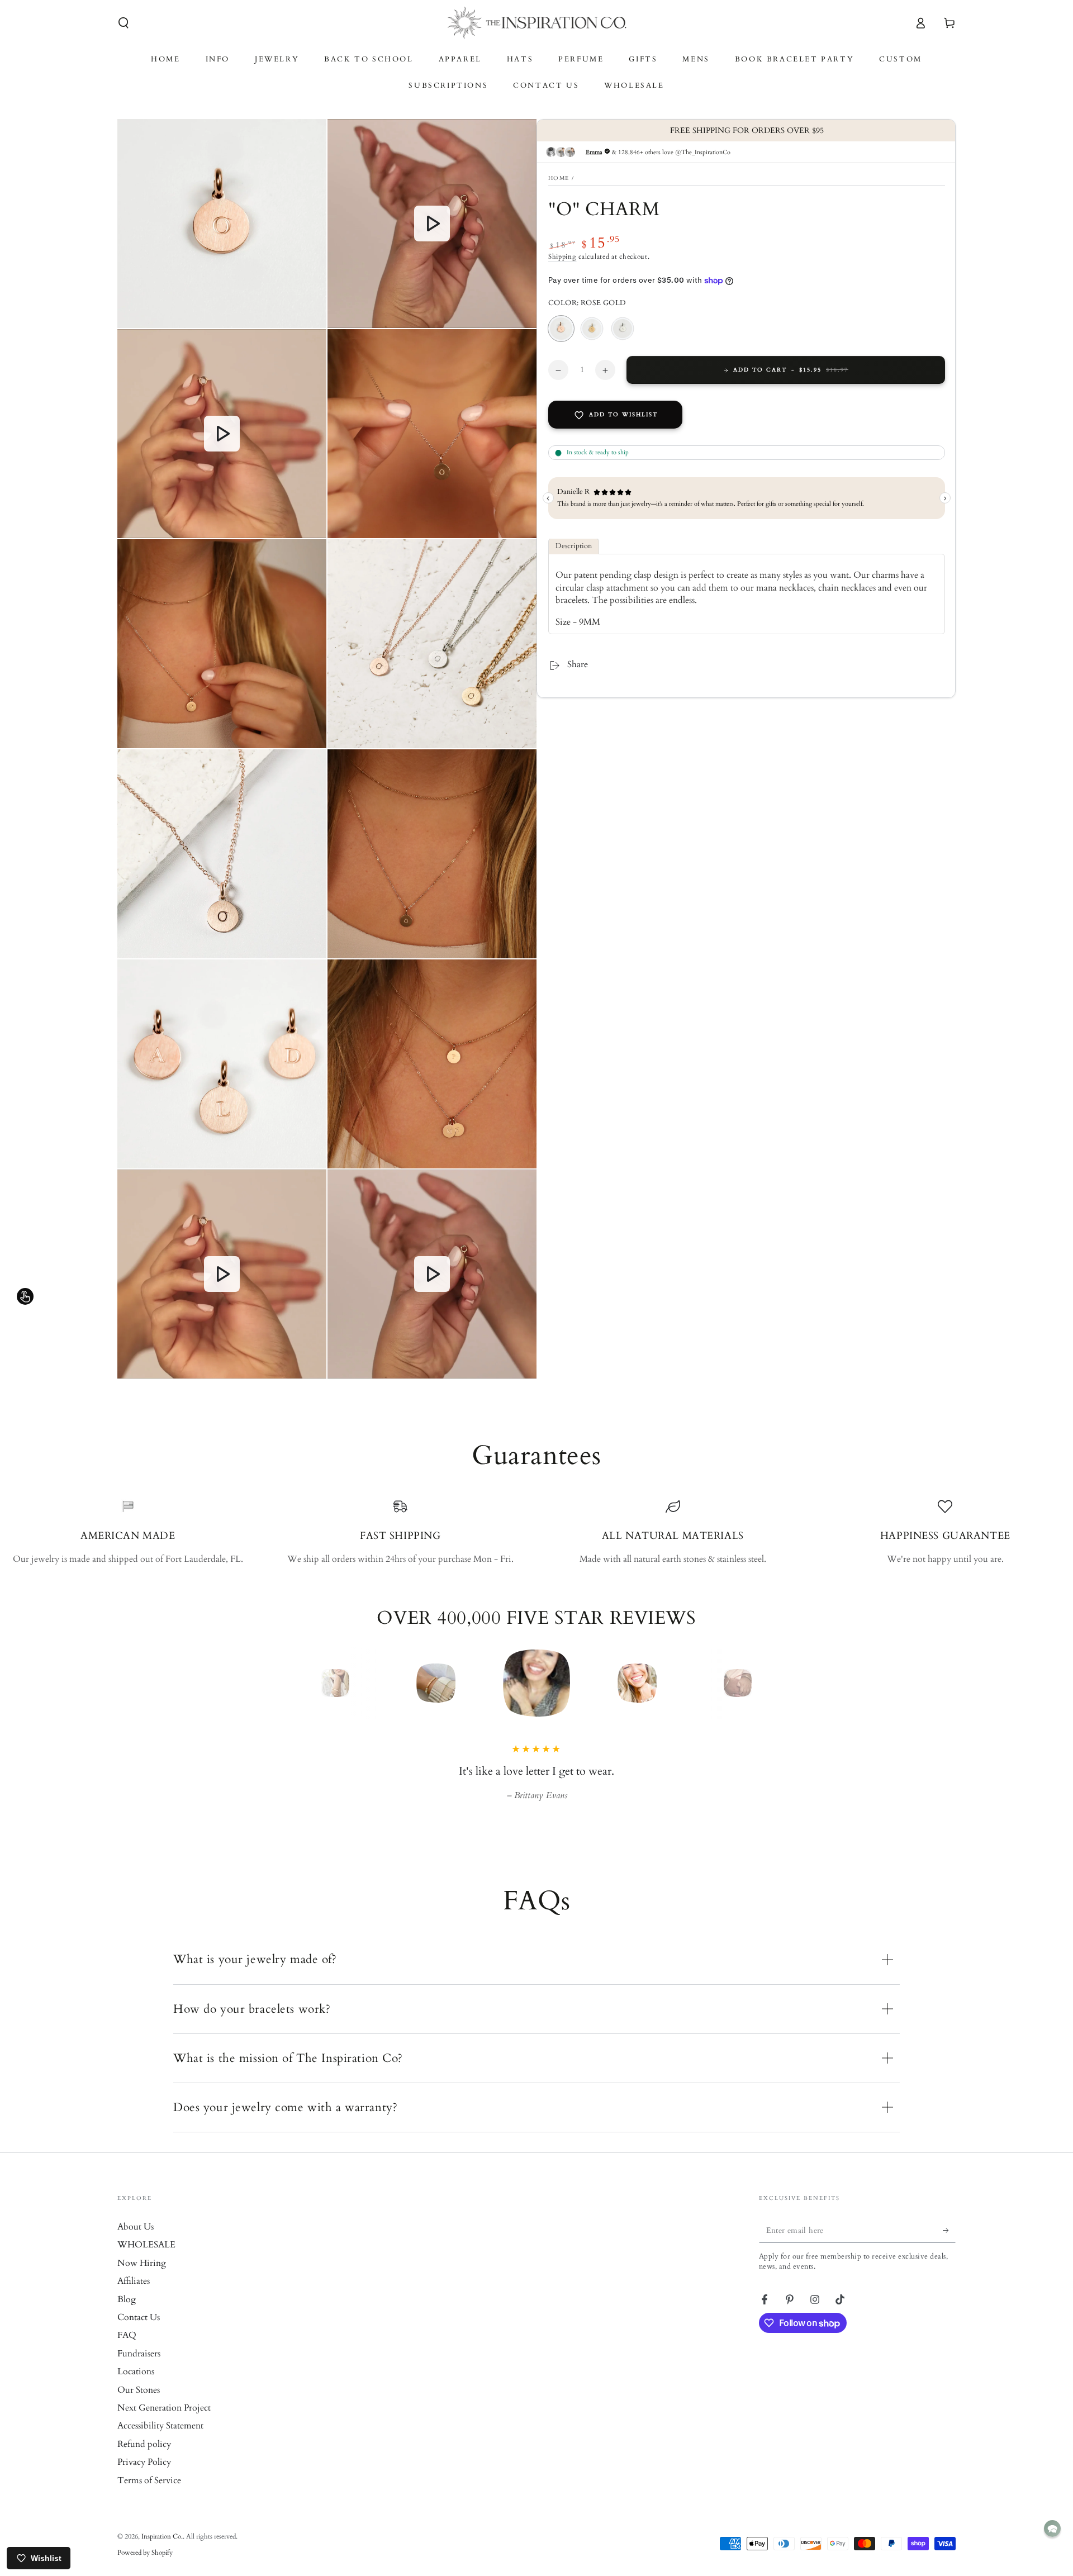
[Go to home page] (537, 23)
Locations (136, 2387)
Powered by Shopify (145, 2568)
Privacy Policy (144, 2478)
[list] (536, 1532)
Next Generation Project (164, 2423)
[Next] (763, 1683)
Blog (127, 2315)
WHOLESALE (146, 2260)
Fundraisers (139, 2369)
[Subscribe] (949, 2246)
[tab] (574, 547)
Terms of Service (149, 2496)
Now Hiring (142, 2279)
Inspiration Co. (162, 2552)
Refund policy (144, 2460)
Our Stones (139, 2406)
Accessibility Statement (160, 2441)
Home (559, 178)
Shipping (562, 257)
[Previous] (310, 1683)
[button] (124, 23)
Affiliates (134, 2297)
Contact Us (139, 2333)
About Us (136, 2242)
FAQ (127, 2351)
